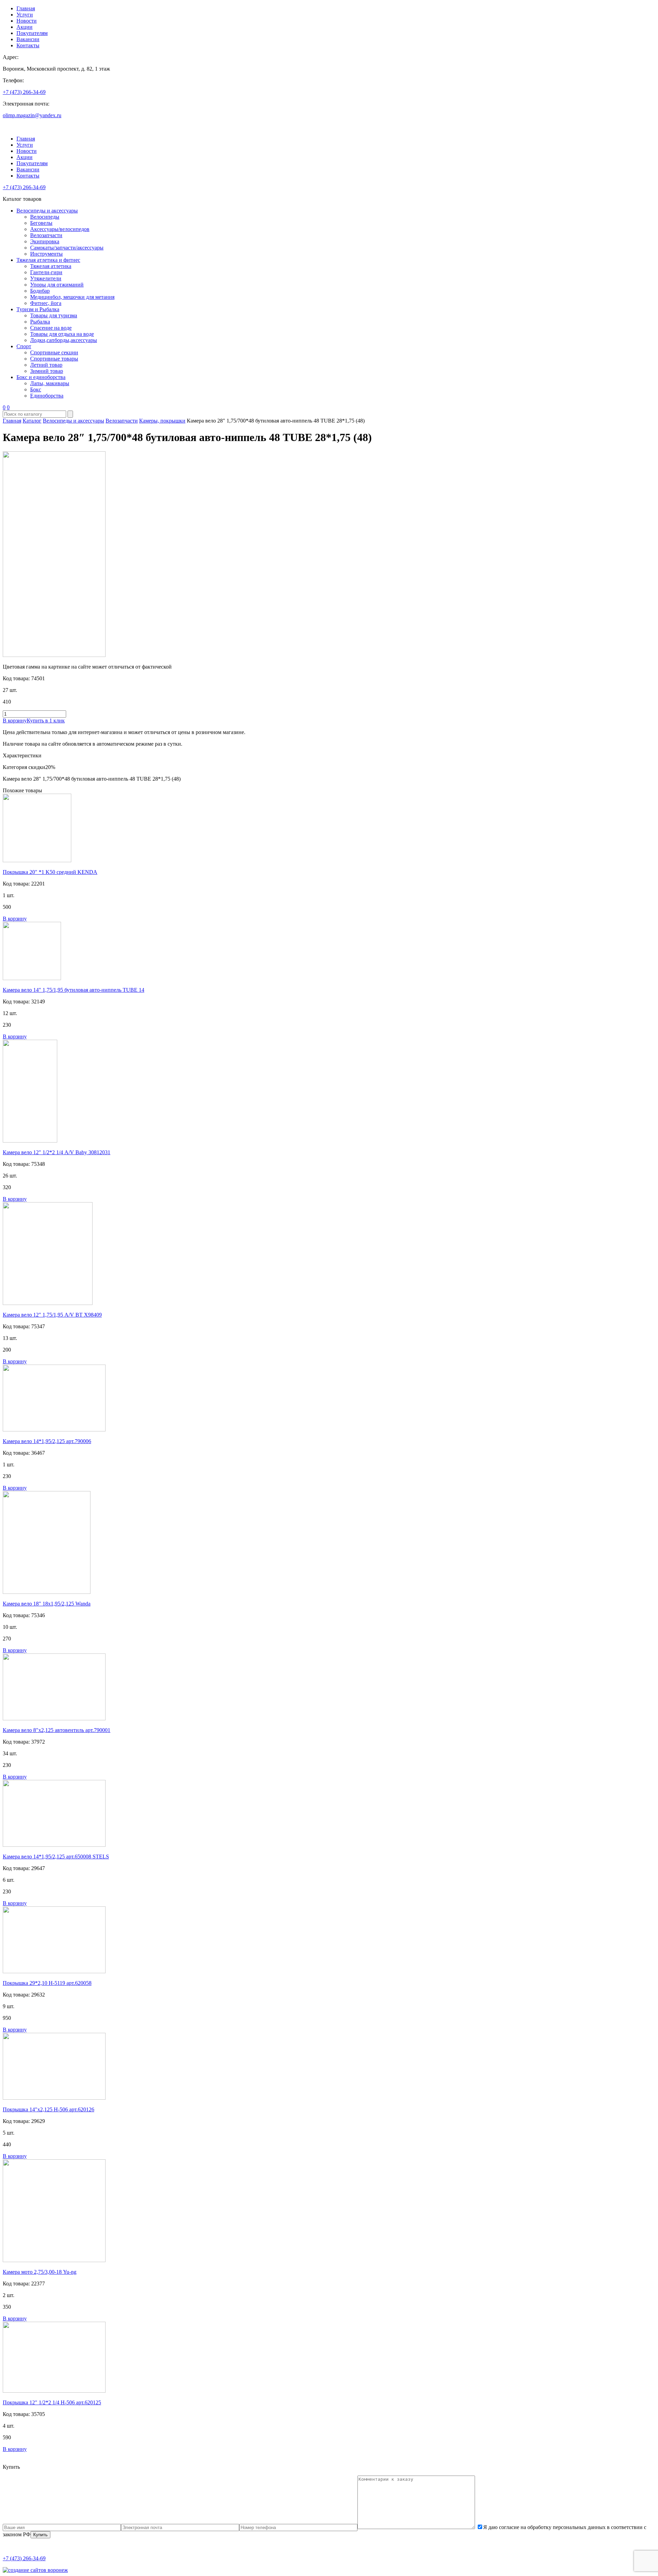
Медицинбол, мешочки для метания (72, 297)
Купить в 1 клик (46, 721)
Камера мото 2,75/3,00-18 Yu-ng (40, 2272)
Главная (26, 8)
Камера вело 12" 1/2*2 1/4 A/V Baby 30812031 (57, 1152)
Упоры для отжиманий (57, 285)
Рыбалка (40, 322)
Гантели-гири (46, 272)
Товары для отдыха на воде (62, 334)
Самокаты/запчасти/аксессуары (67, 248)
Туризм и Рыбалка (38, 309)
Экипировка (45, 241)
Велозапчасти (46, 235)
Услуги (25, 15)
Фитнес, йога (46, 303)
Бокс (36, 389)
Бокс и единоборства (41, 377)
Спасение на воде (51, 328)
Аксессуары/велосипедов (60, 229)
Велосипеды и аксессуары (47, 211)
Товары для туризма (54, 315)
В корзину (15, 721)
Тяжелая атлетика (51, 266)
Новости (27, 21)
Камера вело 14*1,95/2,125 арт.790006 (47, 1441)
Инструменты (46, 254)
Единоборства (47, 396)
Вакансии (28, 39)
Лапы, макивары (50, 383)
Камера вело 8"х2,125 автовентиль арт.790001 (57, 1730)
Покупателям (32, 33)
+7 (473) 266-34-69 (24, 92)
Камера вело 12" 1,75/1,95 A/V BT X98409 (52, 1315)
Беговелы (41, 223)
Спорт (24, 346)
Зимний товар (47, 371)
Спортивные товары (54, 359)
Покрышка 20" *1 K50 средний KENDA (50, 872)
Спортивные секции (54, 352)
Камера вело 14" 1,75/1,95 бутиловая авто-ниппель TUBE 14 (74, 990)
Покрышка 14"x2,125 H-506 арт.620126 (48, 2109)
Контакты (28, 45)
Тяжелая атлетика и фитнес (48, 260)
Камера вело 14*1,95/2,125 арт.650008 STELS (56, 1857)
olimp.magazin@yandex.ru (32, 115)
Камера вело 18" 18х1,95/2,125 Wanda (47, 1604)
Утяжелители (46, 278)
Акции (25, 27)
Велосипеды (45, 217)
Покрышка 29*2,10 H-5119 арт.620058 (47, 1983)
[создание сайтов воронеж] (35, 2570)
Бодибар (40, 291)
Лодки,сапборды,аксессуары (64, 340)
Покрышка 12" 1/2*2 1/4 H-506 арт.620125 (52, 2402)
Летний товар (46, 365)
